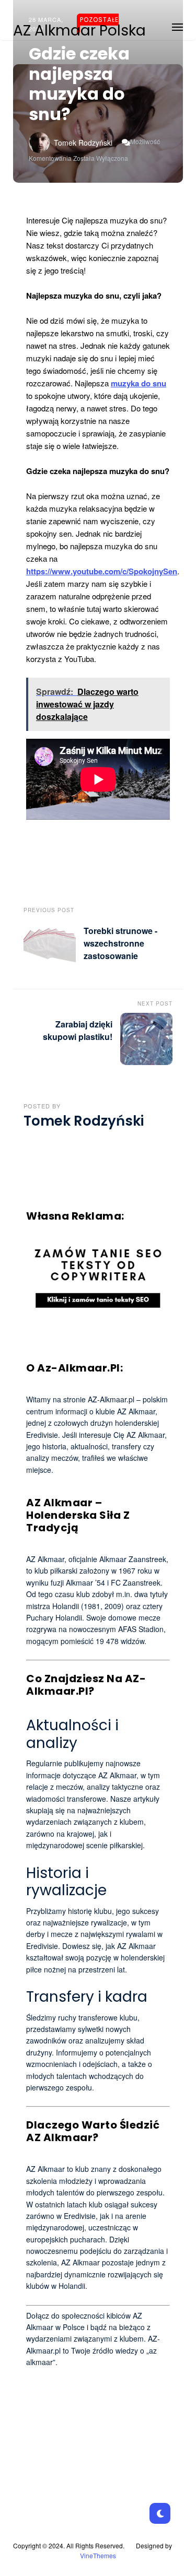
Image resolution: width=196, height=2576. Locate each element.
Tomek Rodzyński (83, 143)
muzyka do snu (139, 383)
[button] (177, 25)
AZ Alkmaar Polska (79, 31)
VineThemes (98, 2555)
